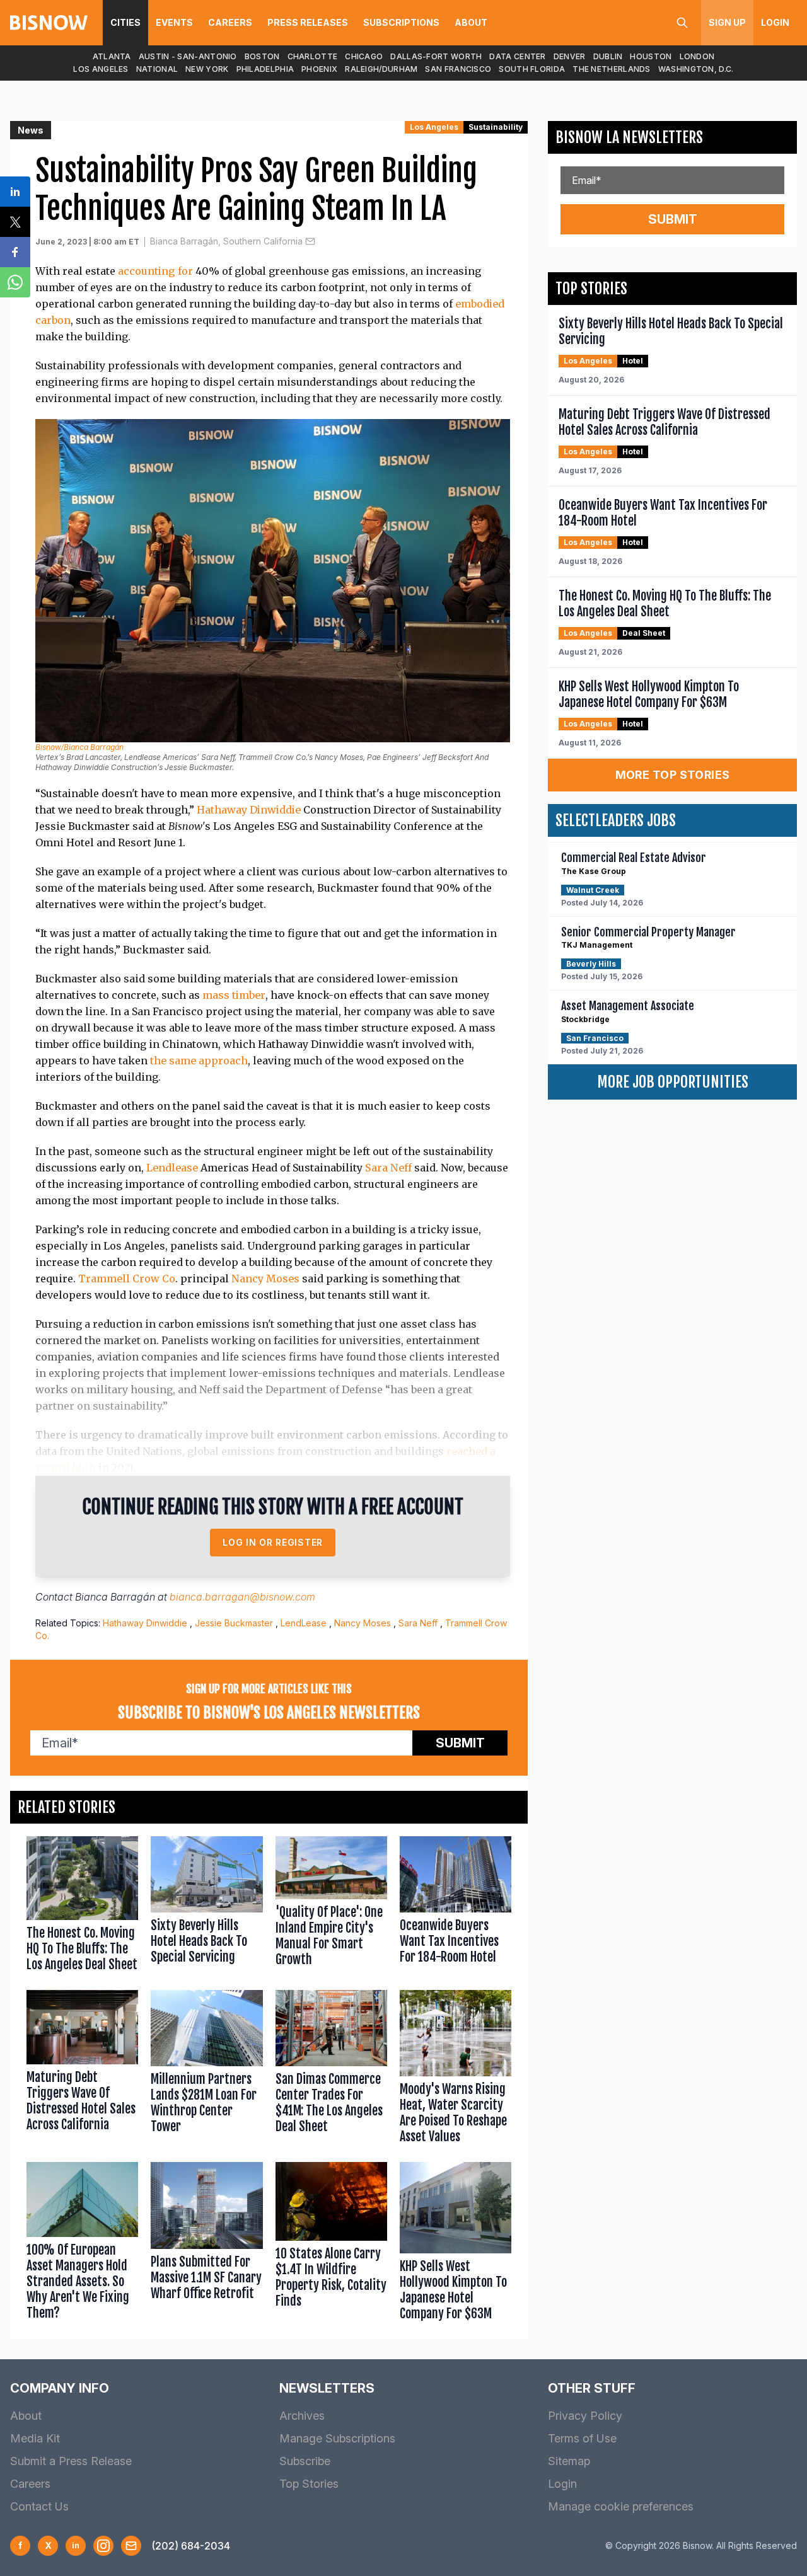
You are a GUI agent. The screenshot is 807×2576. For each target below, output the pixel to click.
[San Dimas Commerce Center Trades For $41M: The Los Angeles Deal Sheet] (331, 2070)
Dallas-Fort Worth (436, 56)
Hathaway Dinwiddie (249, 810)
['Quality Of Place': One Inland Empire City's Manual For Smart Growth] (331, 1907)
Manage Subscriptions (337, 2438)
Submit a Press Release (71, 2461)
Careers (230, 22)
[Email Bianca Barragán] (310, 241)
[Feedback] (131, 2546)
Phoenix (319, 69)
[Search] (682, 23)
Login (775, 22)
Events (174, 22)
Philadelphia (265, 69)
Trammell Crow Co (127, 1279)
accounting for (155, 271)
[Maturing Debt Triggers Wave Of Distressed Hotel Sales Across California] (82, 2070)
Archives (302, 2416)
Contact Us (39, 2506)
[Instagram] (103, 2546)
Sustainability (496, 127)
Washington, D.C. (696, 69)
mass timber (234, 995)
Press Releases (308, 22)
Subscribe (305, 2461)
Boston (262, 56)
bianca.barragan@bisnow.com (242, 1597)
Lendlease (172, 1168)
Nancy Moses (265, 1279)
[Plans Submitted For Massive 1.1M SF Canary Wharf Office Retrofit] (206, 2244)
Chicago (364, 56)
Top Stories (309, 2484)
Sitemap (569, 2461)
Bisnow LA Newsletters (629, 137)
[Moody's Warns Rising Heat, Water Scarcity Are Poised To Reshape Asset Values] (456, 2070)
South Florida (532, 69)
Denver (570, 56)
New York (207, 69)
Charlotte (313, 56)
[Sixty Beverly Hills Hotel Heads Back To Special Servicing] (206, 1907)
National (157, 69)
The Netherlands (612, 69)
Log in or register (273, 1542)
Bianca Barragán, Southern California (226, 241)
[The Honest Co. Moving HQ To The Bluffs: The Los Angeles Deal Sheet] (82, 1907)
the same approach (199, 1061)
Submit (460, 1743)
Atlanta (112, 56)
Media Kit (35, 2438)
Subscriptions (401, 22)
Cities (125, 22)
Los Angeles (101, 69)
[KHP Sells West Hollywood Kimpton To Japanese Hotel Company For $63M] (456, 2244)
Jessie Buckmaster (234, 1623)
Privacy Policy (585, 2416)
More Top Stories (673, 775)
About (471, 22)
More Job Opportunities (673, 1082)
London (697, 56)
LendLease (304, 1623)
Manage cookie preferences (621, 2506)
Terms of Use (582, 2438)
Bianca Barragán (115, 1597)
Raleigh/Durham (381, 69)
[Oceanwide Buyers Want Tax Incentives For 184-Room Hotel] (456, 1907)
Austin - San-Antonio (188, 56)
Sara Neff (388, 1168)
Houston (651, 56)
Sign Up (727, 22)
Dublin (608, 56)
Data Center (517, 56)
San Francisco (458, 69)
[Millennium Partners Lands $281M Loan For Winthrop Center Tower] (206, 2070)
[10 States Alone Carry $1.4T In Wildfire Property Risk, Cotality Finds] (331, 2244)
